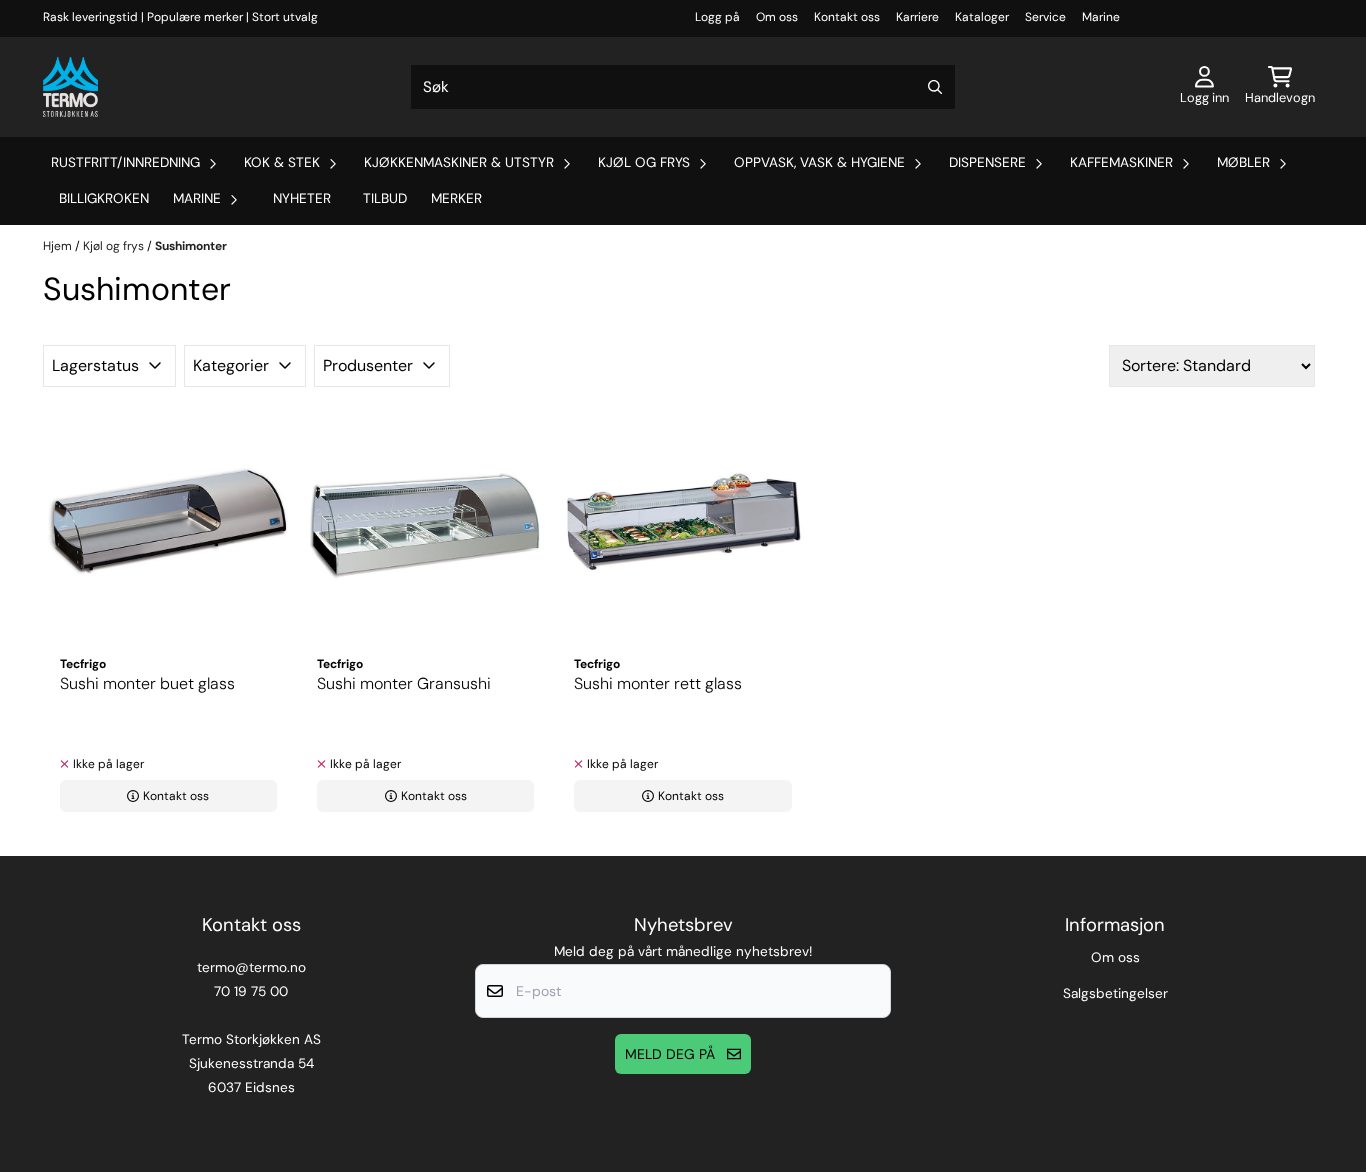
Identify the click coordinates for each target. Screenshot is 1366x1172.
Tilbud (385, 198)
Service (1045, 17)
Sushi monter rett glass (658, 683)
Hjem (59, 246)
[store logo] (70, 87)
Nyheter (302, 198)
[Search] (935, 87)
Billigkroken (104, 198)
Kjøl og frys (115, 246)
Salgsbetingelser (1115, 993)
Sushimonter (191, 246)
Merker (456, 198)
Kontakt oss (847, 17)
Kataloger (982, 17)
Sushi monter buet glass (147, 683)
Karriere (917, 17)
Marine (1101, 17)
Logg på (717, 17)
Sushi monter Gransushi (404, 683)
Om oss (777, 17)
